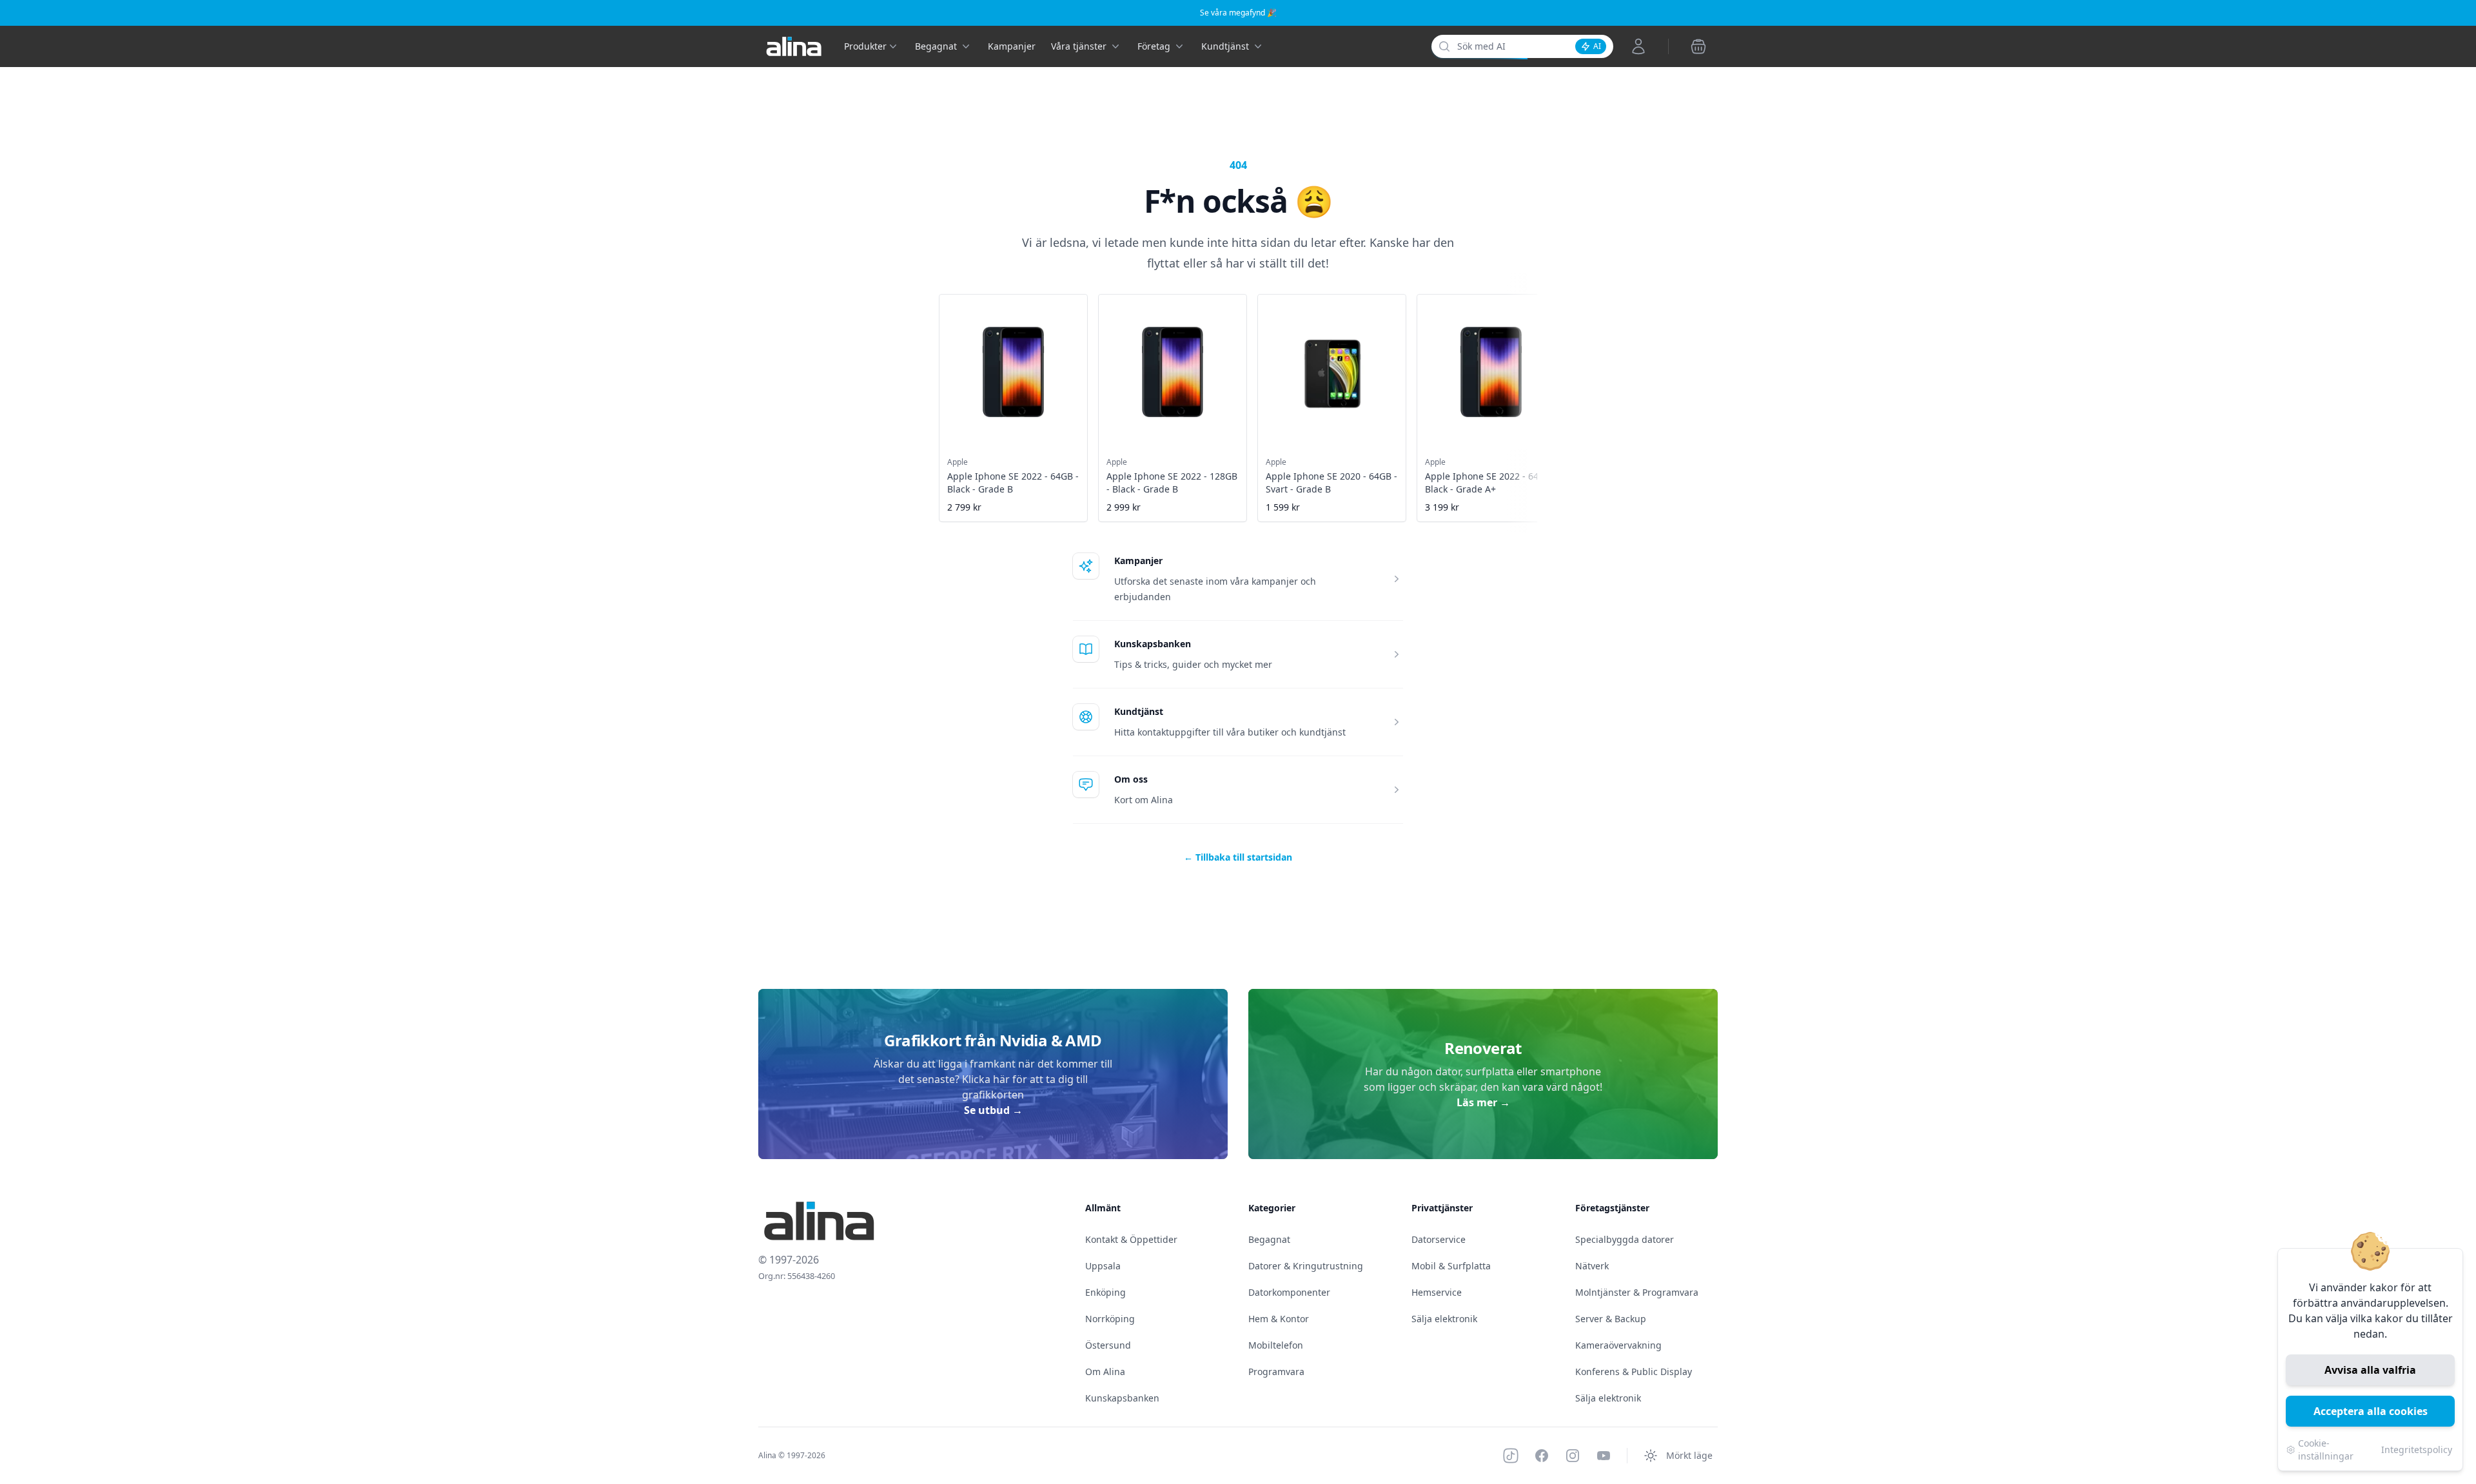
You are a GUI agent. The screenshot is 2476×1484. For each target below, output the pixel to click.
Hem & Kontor (1279, 1319)
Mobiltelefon (1276, 1345)
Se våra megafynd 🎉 (1238, 13)
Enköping (1105, 1292)
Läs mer (1483, 1102)
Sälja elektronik (1444, 1319)
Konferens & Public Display (1634, 1372)
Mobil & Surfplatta (1451, 1266)
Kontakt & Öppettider (1131, 1239)
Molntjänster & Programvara (1637, 1292)
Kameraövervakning (1618, 1345)
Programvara (1276, 1372)
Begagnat (1269, 1239)
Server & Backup (1611, 1319)
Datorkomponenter (1289, 1292)
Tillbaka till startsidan (1238, 857)
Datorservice (1439, 1239)
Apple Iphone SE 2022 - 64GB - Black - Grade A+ (1491, 483)
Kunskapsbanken (1153, 644)
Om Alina (1105, 1372)
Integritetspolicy (2417, 1450)
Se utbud (993, 1110)
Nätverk (1592, 1266)
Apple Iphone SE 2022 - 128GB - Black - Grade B (1172, 483)
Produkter (865, 46)
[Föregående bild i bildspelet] (940, 399)
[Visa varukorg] (1698, 46)
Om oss (1131, 779)
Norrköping (1110, 1319)
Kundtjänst (1139, 711)
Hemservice (1437, 1292)
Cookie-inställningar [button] (2326, 1450)
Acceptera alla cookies (2371, 1411)
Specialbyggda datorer (1625, 1239)
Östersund (1108, 1345)
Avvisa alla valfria (2370, 1370)
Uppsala (1103, 1266)
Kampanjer (1012, 46)
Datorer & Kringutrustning (1306, 1266)
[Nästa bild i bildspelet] (1536, 399)
